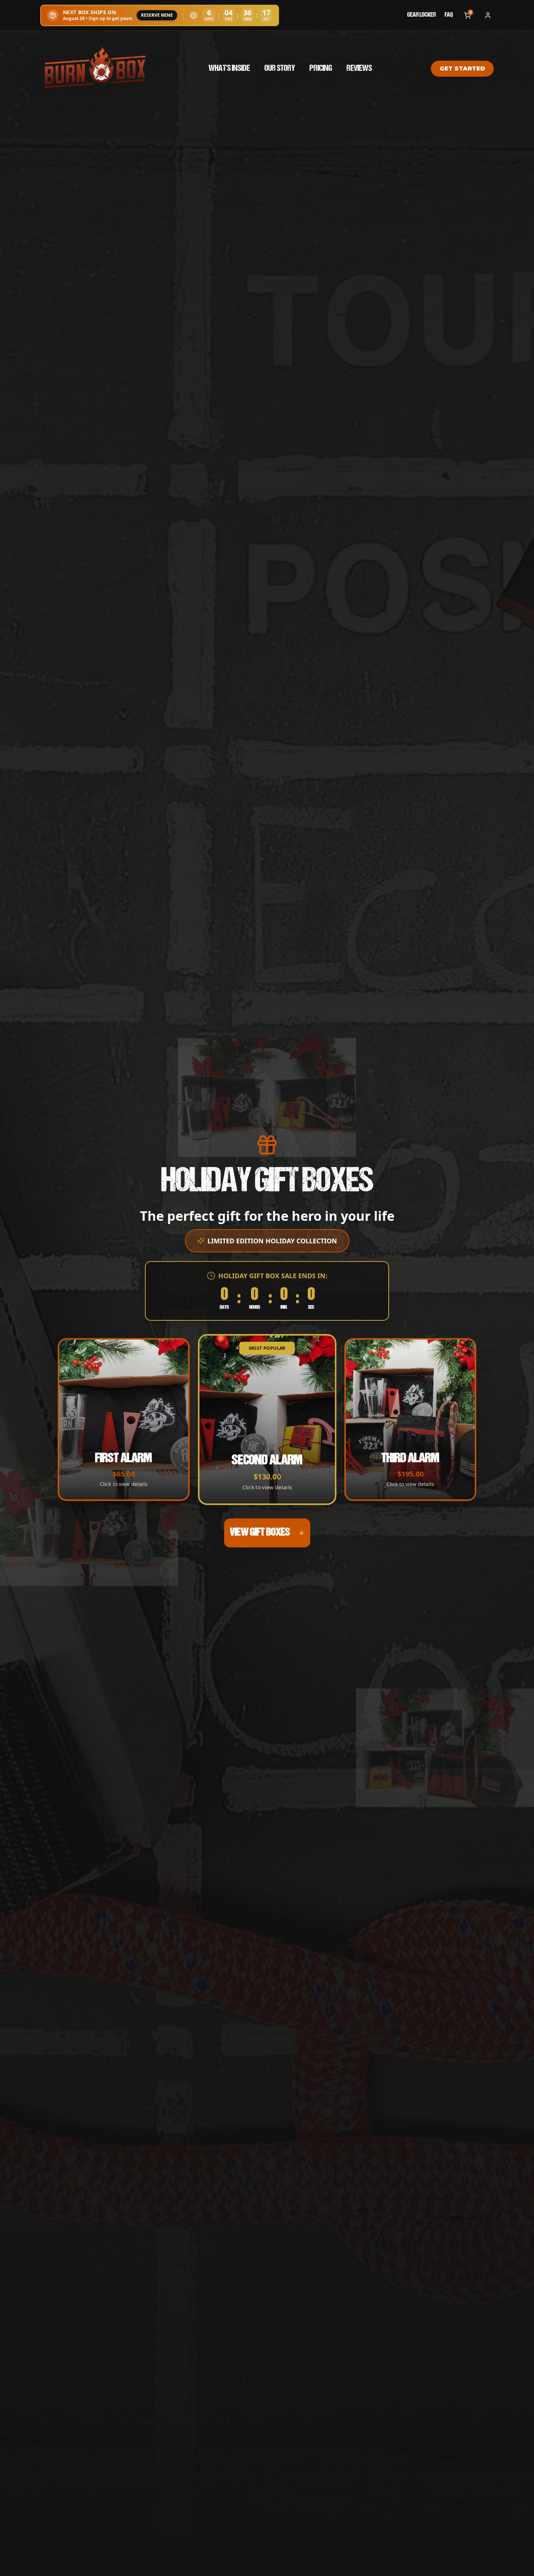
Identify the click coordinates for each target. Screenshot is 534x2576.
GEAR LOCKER (422, 15)
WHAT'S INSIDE (229, 69)
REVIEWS (359, 69)
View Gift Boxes (260, 1533)
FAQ (449, 15)
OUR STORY (280, 69)
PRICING (321, 69)
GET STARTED (462, 68)
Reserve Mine (157, 15)
